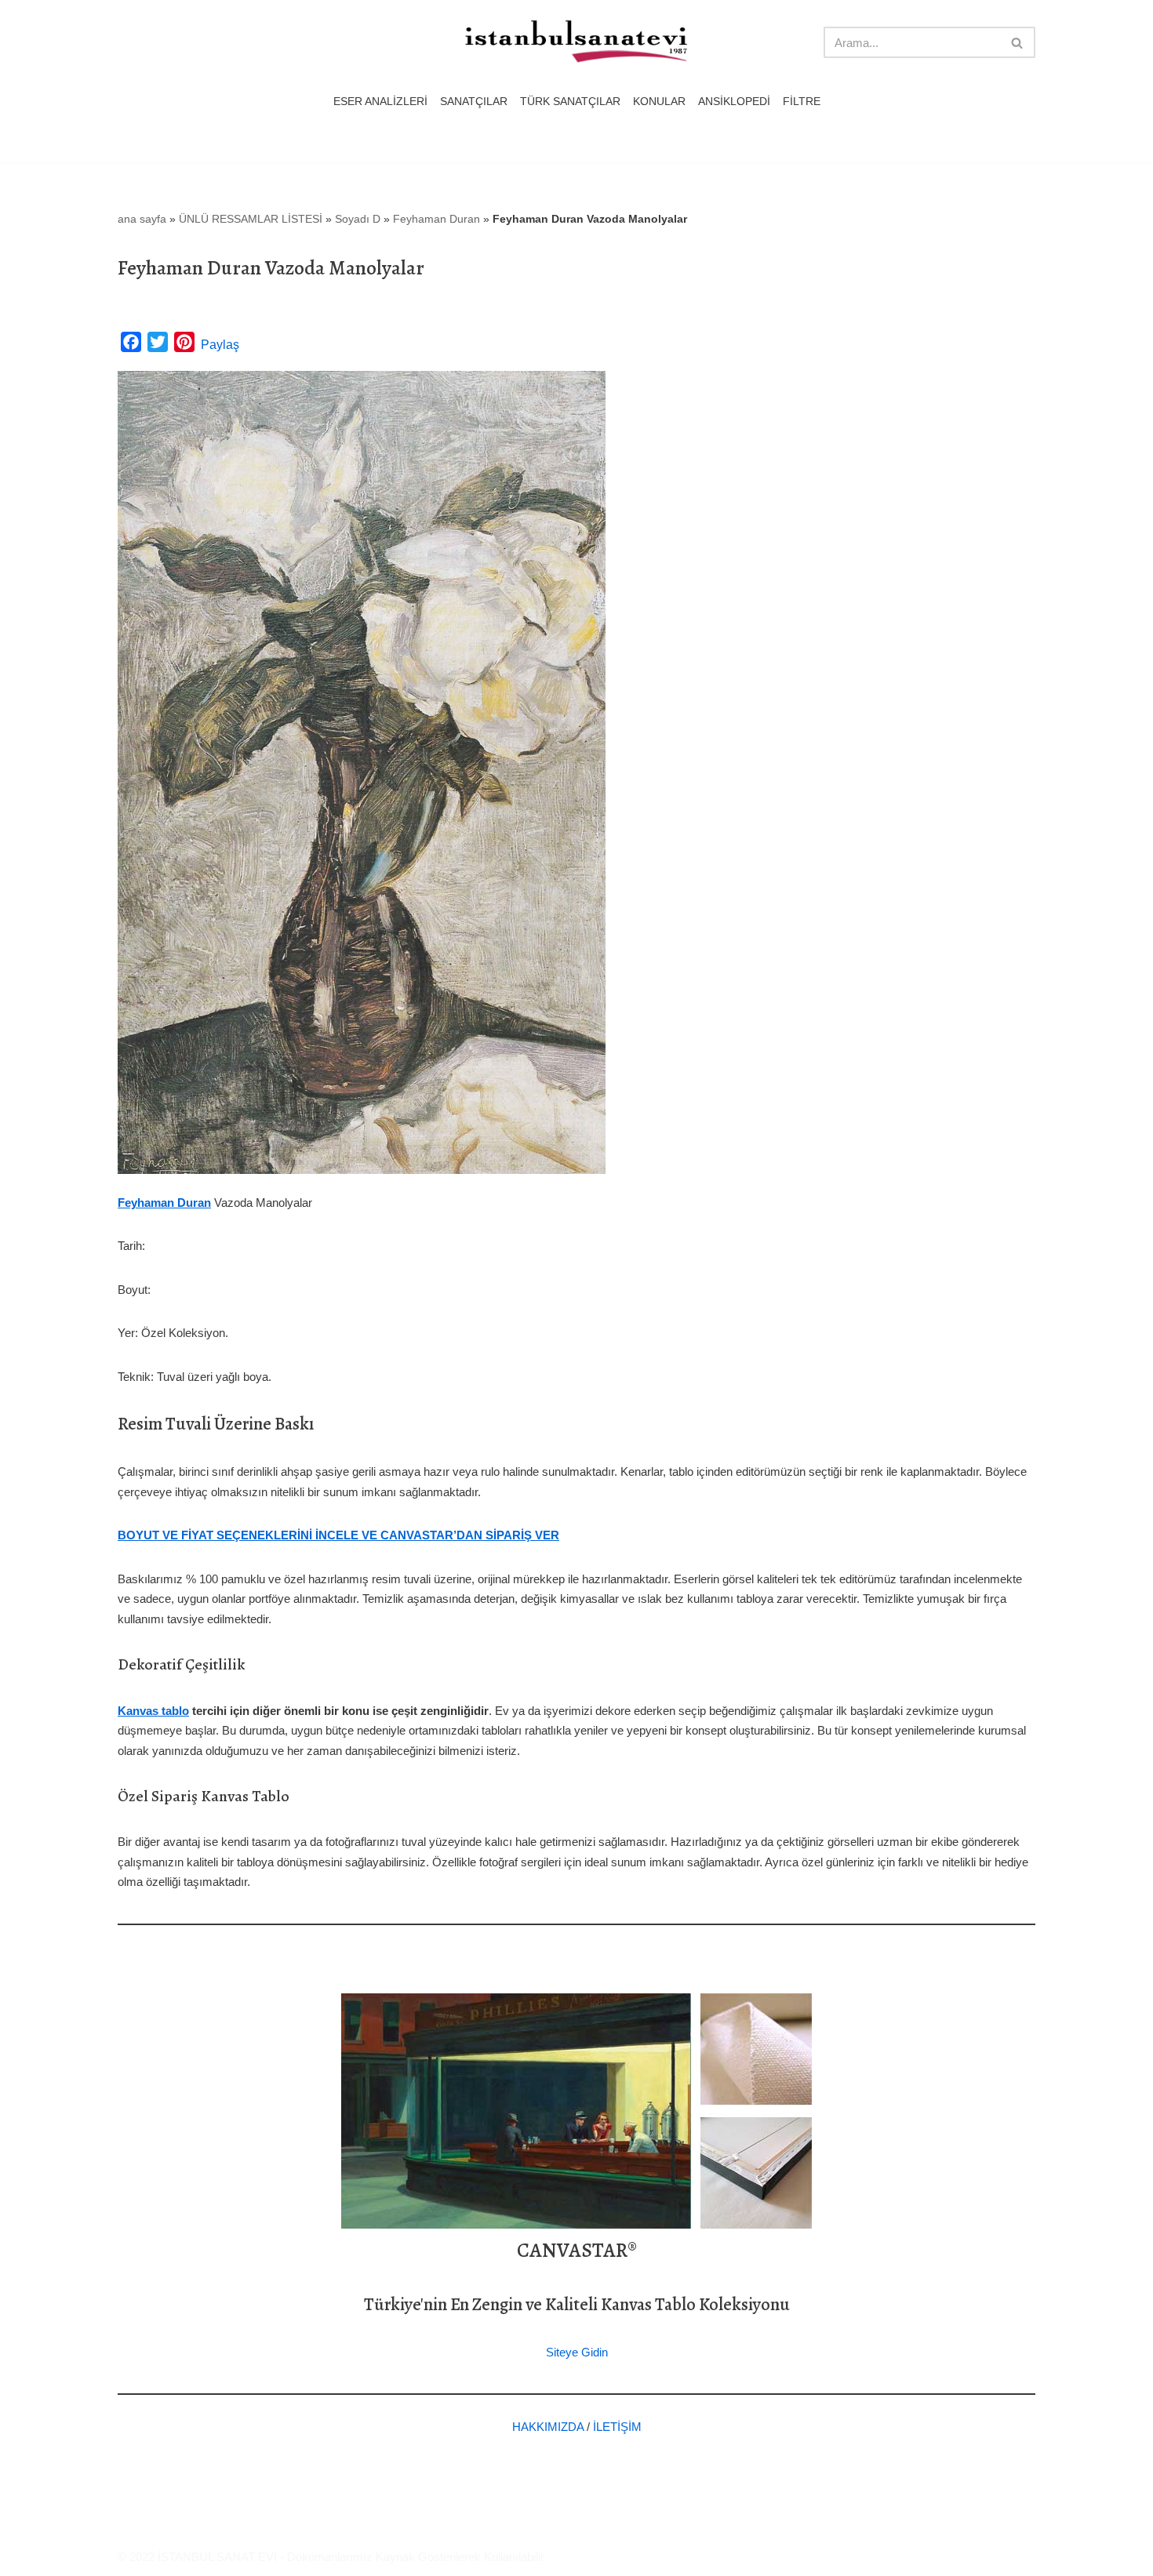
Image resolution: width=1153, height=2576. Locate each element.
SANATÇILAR (474, 102)
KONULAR (659, 102)
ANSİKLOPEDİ (734, 102)
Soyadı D (358, 219)
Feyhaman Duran (436, 219)
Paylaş (220, 345)
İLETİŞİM (617, 2427)
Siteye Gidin (577, 2352)
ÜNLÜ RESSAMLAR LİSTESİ (251, 219)
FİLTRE (802, 102)
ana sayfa (142, 219)
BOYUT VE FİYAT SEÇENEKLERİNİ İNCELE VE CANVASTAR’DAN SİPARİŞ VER (338, 1535)
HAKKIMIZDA (548, 2427)
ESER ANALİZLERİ (380, 102)
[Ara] (1018, 42)
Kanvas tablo (153, 1711)
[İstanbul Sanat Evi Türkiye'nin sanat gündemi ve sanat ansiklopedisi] (576, 43)
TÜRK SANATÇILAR (570, 102)
